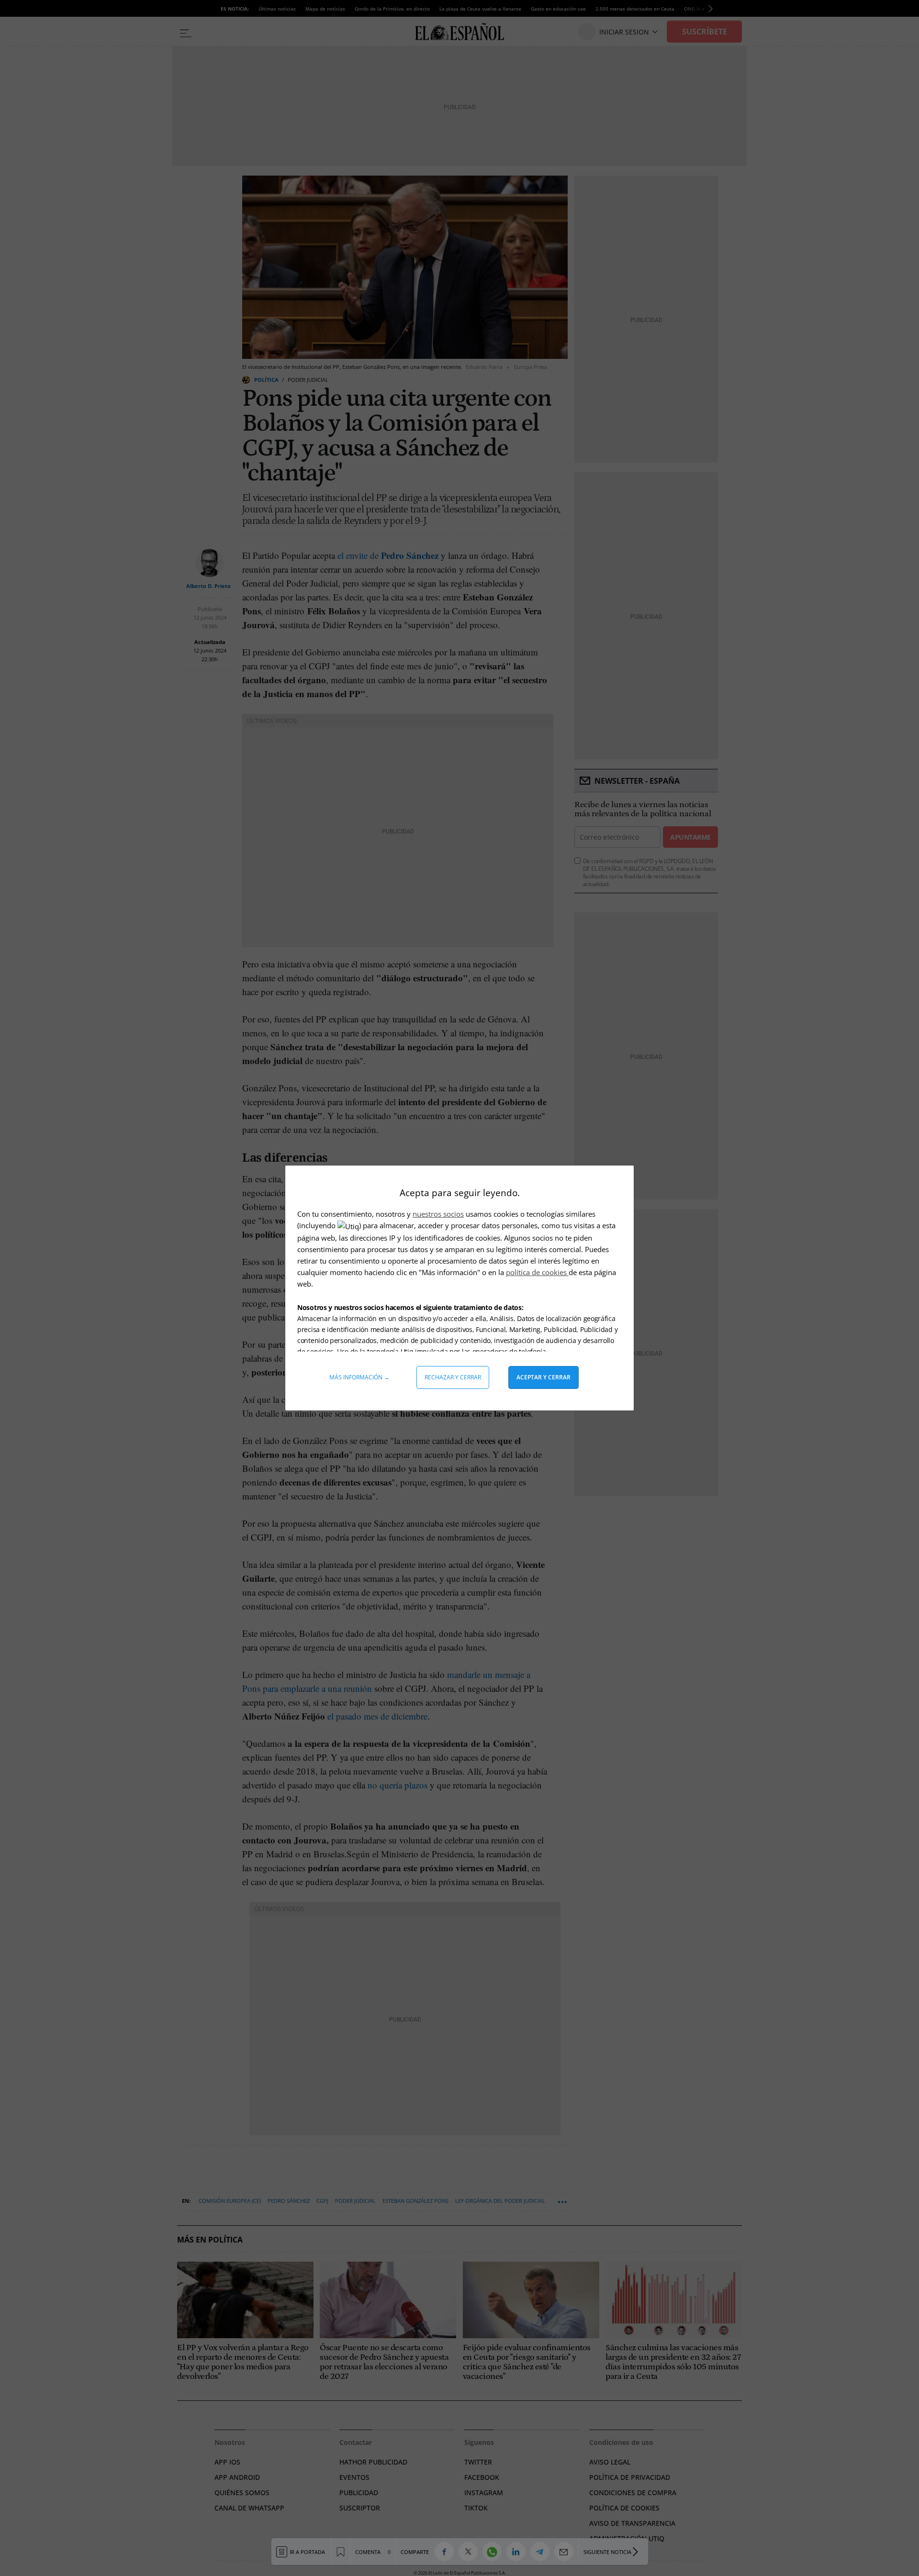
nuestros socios (438, 1214)
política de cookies (537, 1272)
